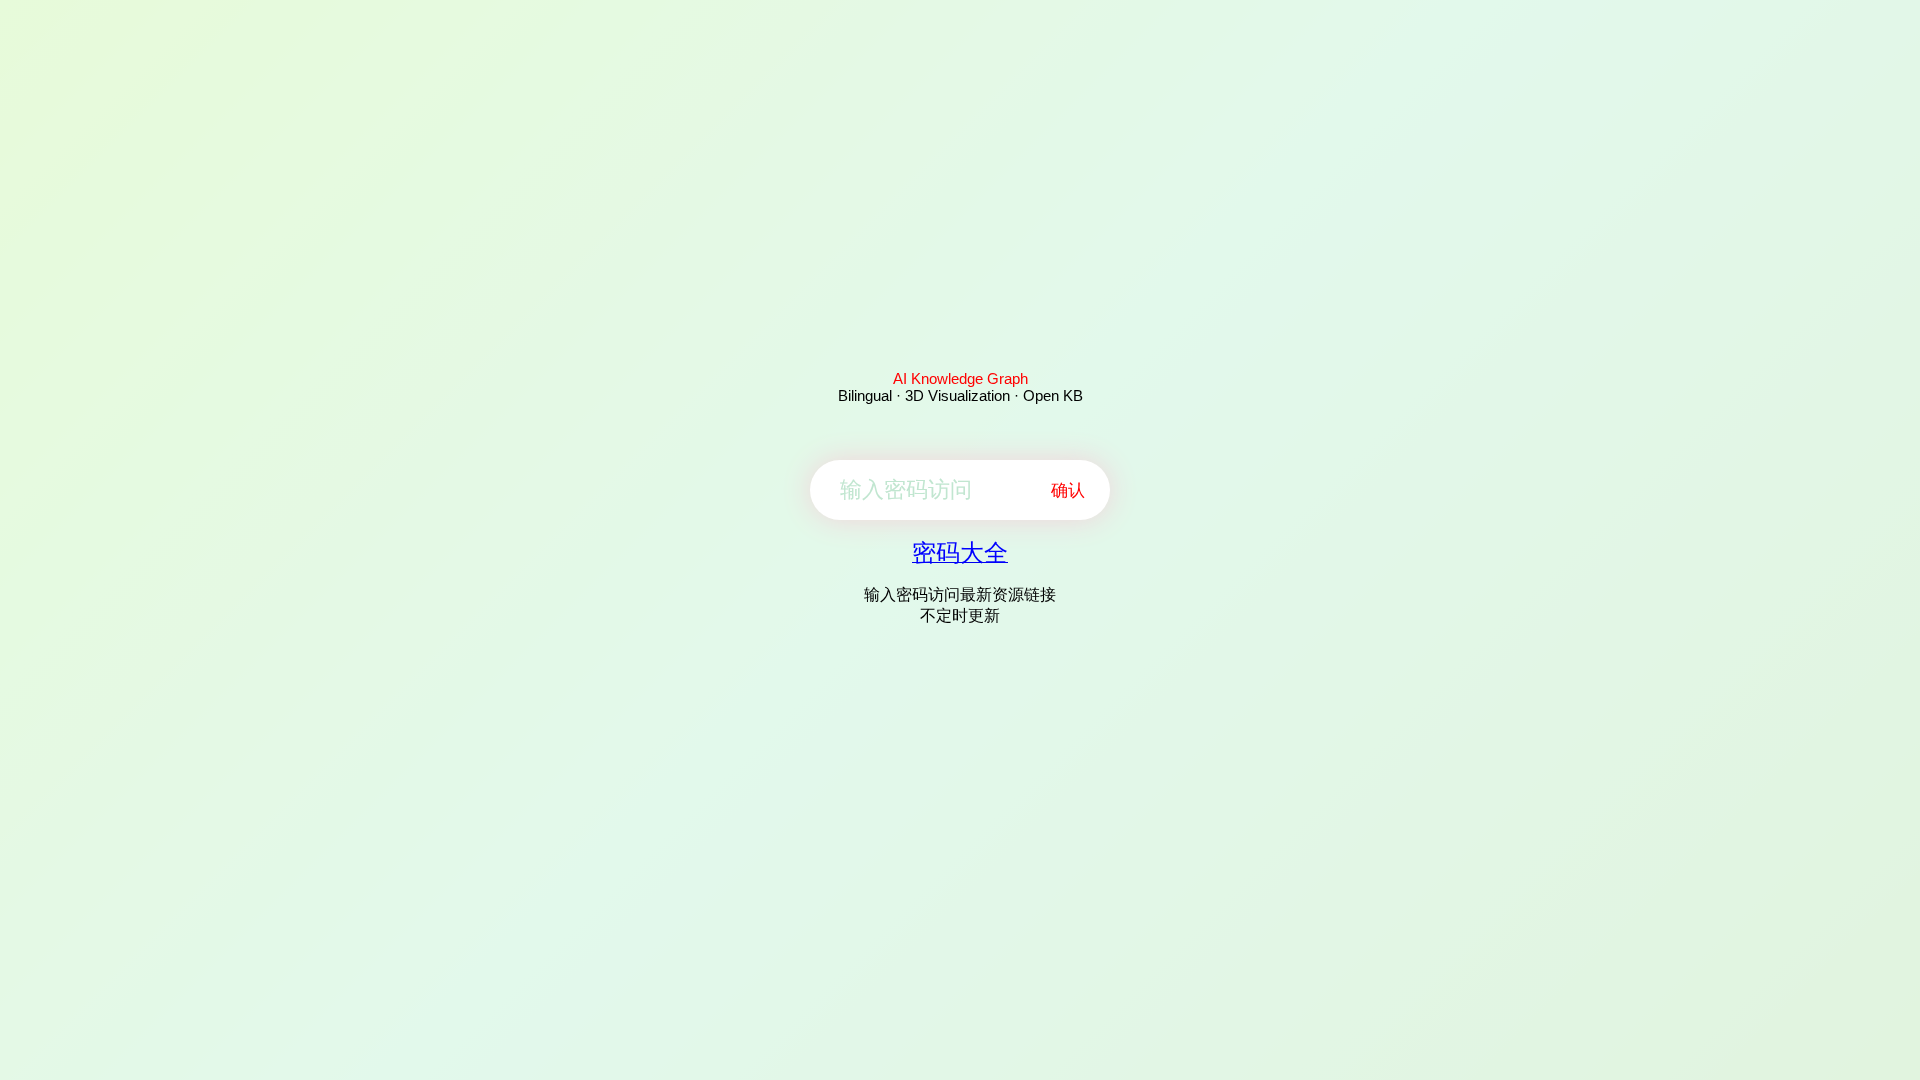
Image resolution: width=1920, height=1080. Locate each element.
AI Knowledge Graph (960, 378)
